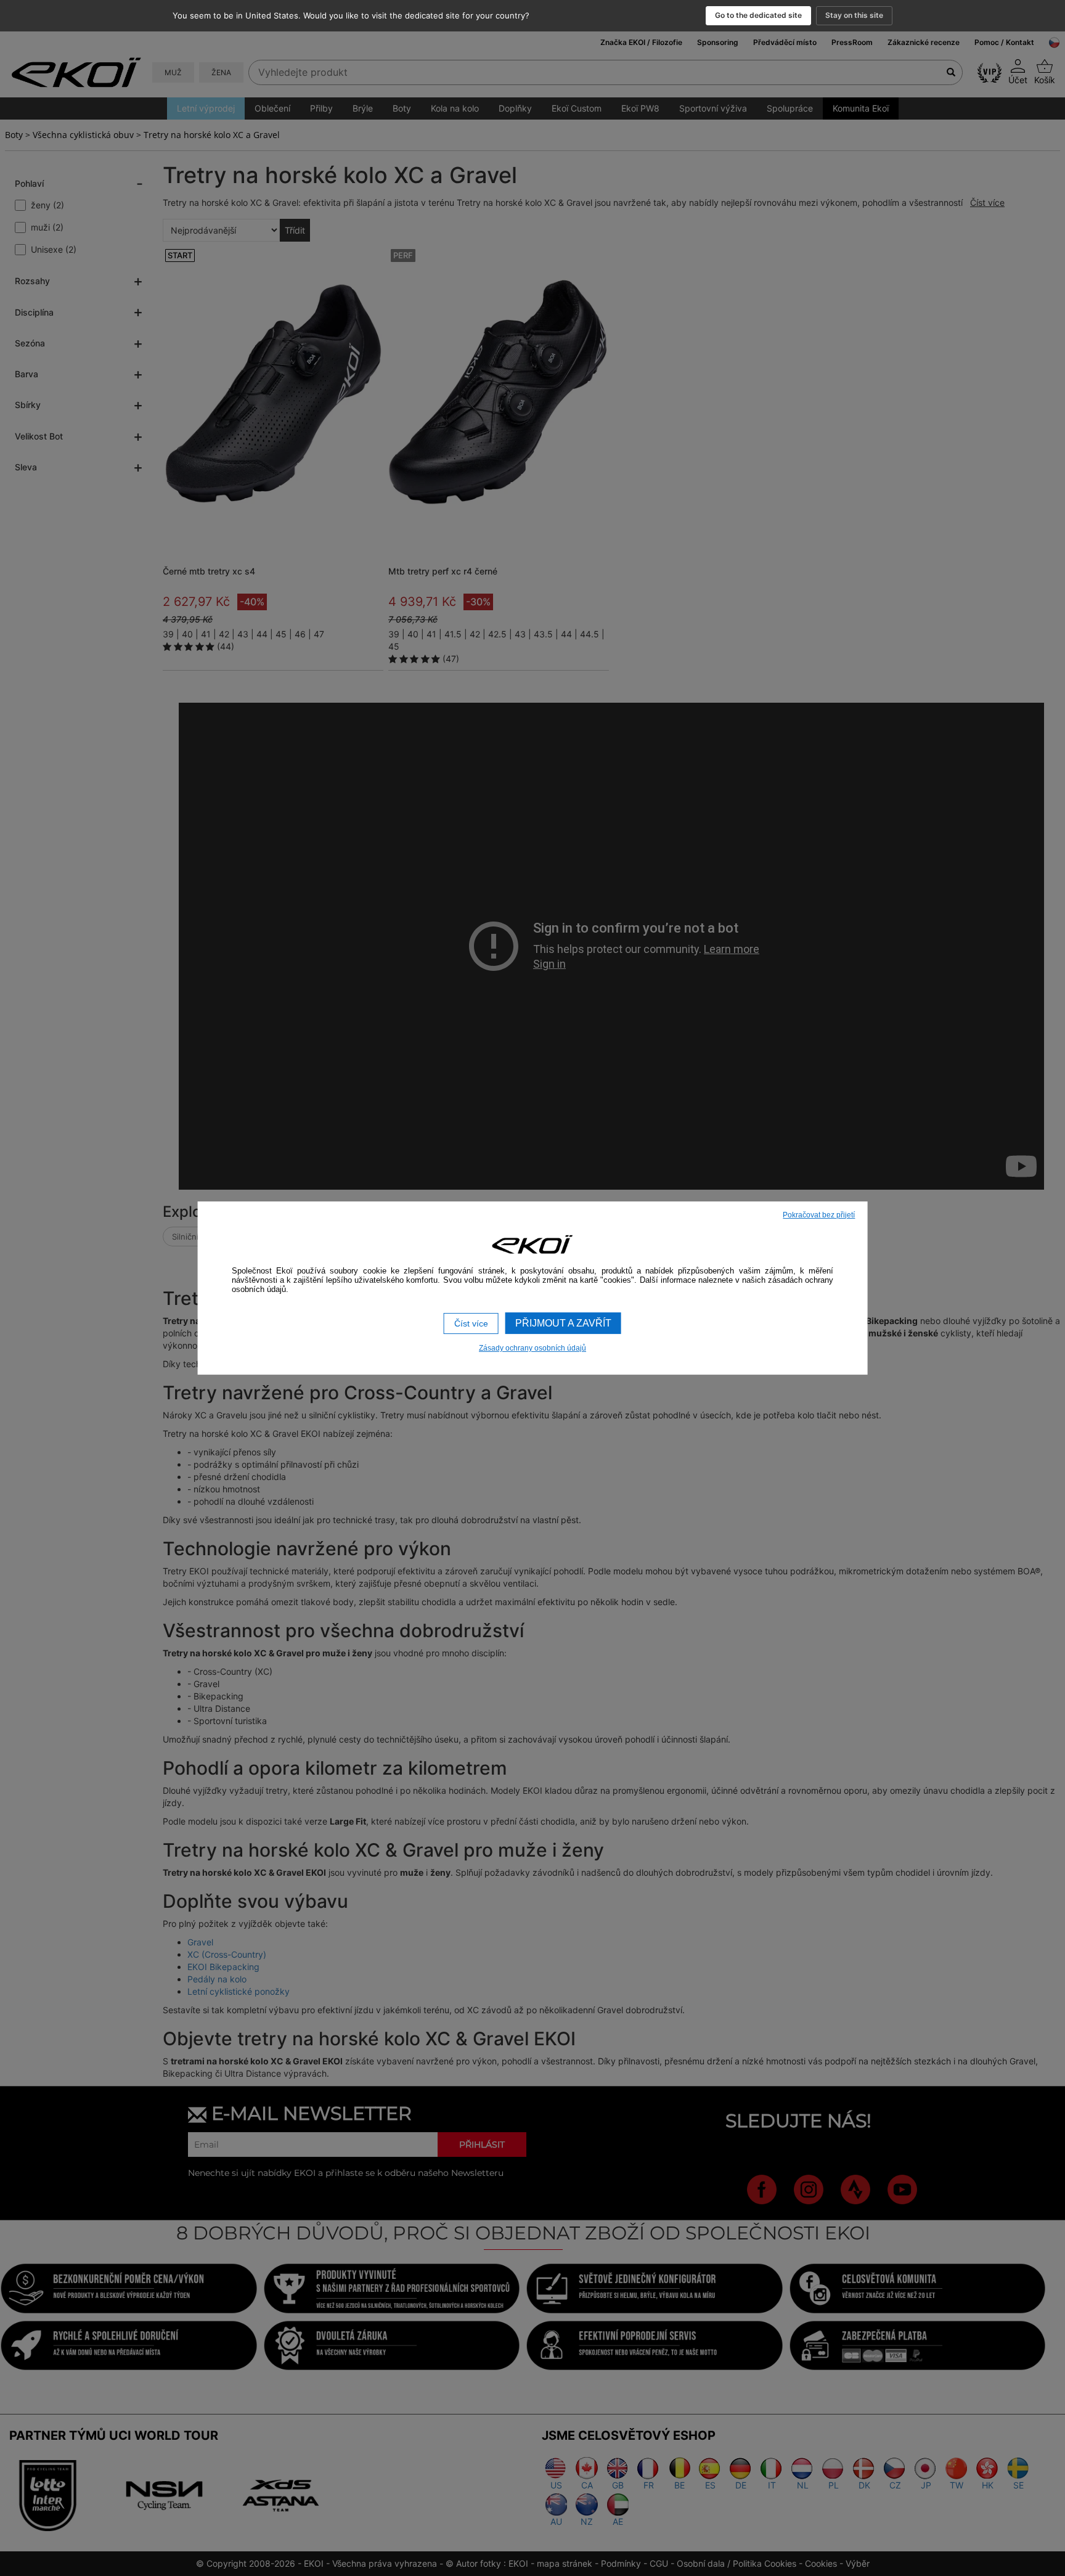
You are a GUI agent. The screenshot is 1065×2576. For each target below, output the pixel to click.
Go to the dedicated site (758, 15)
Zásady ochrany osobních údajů (532, 1348)
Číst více (471, 1323)
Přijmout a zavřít (563, 1323)
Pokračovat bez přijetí (819, 1215)
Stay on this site (854, 15)
